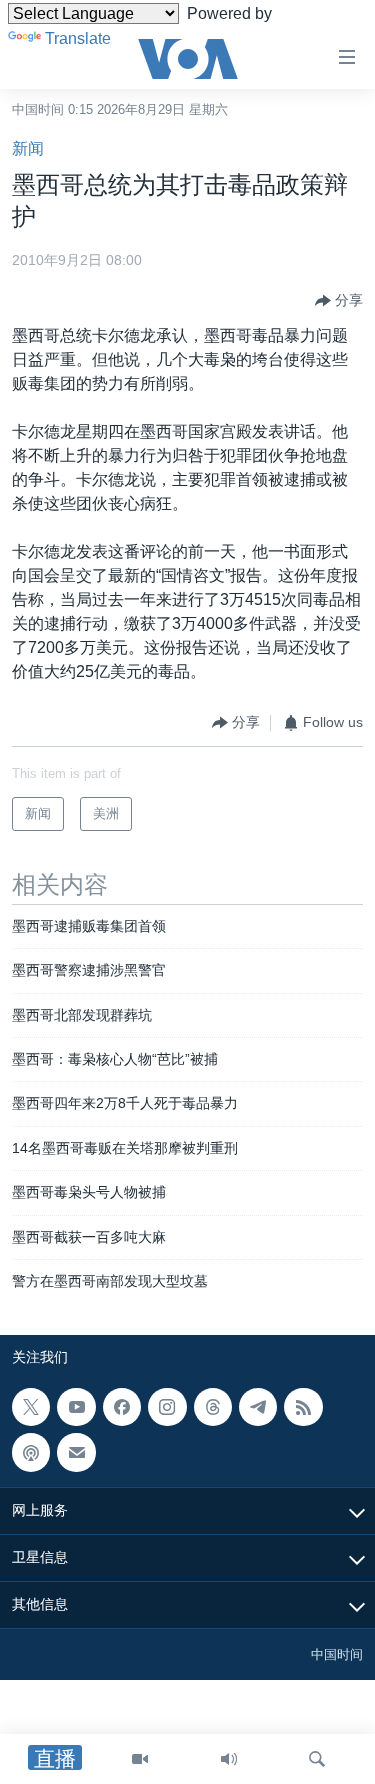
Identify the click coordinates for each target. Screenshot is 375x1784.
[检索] (317, 1759)
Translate (78, 38)
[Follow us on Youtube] (76, 1407)
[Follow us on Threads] (213, 1407)
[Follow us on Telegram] (258, 1407)
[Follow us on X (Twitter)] (31, 1407)
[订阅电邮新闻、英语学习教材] (76, 1453)
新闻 (28, 148)
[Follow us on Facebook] (122, 1407)
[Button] (339, 301)
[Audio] (229, 1759)
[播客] (31, 1453)
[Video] (140, 1759)
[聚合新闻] (303, 1407)
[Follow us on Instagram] (167, 1407)
